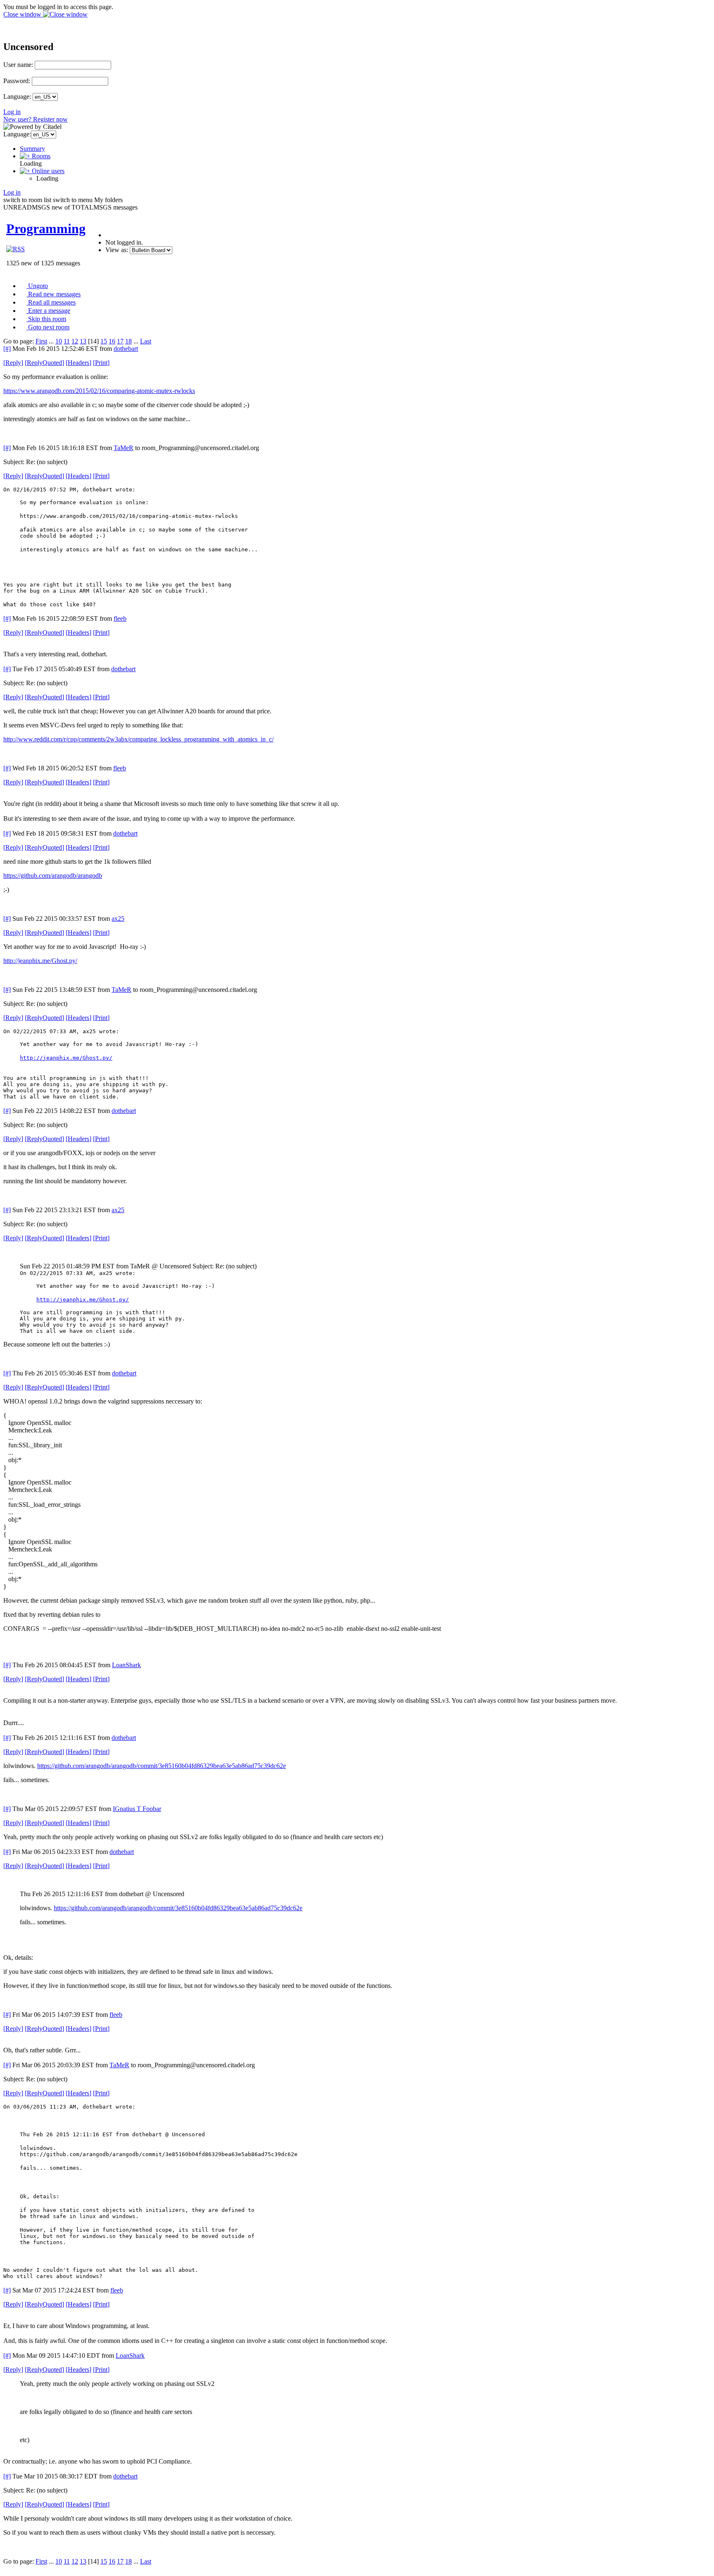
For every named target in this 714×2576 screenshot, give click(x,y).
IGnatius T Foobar (137, 1809)
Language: (17, 97)
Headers (79, 363)
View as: (117, 250)
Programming (46, 229)
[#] (7, 349)
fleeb (120, 618)
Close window (23, 14)
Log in (12, 112)
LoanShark (126, 1665)
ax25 (118, 919)
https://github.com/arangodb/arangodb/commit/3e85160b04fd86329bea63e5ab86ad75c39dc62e (162, 1766)
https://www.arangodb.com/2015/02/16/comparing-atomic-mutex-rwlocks (99, 391)
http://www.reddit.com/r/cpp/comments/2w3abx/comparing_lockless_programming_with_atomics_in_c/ (138, 739)
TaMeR (124, 448)
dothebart (126, 349)
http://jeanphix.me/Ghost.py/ (40, 961)
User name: (18, 65)
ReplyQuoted (44, 363)
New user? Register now (36, 119)
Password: (17, 81)
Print (101, 363)
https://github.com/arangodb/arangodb (53, 876)
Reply (13, 363)
